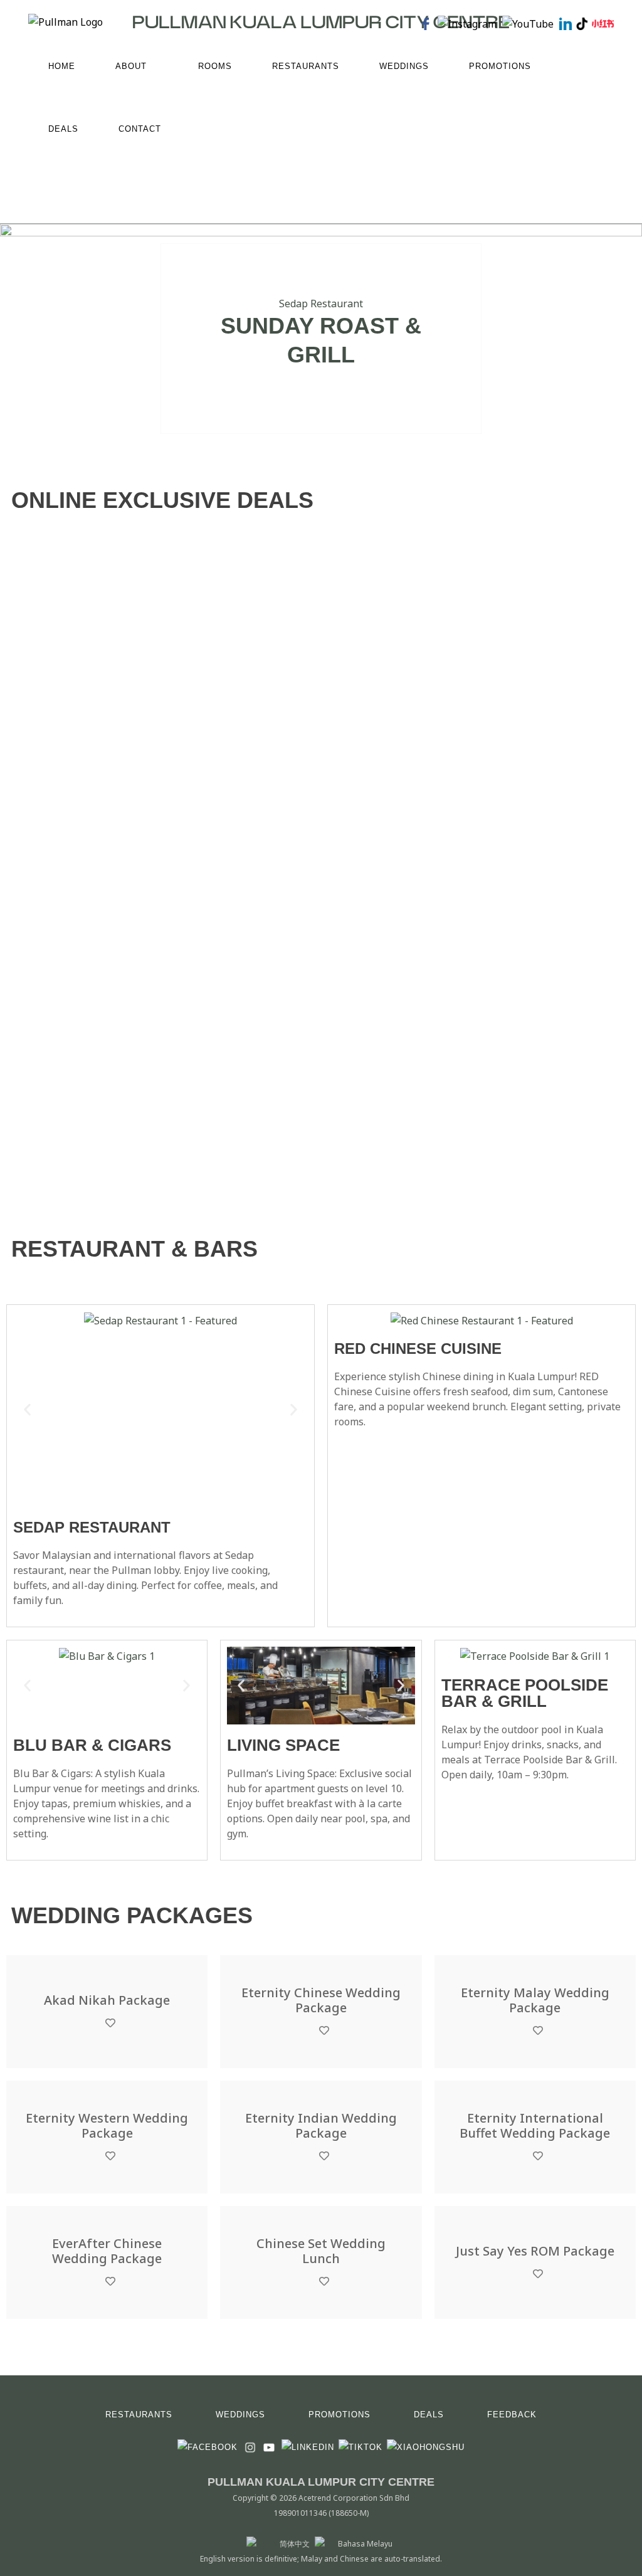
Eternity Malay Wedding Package (535, 2000)
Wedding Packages (132, 1915)
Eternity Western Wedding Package (107, 2126)
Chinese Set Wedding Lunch (321, 2251)
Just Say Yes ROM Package (535, 2251)
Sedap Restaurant (321, 304)
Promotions (339, 2415)
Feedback (512, 2415)
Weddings (240, 2415)
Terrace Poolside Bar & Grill (525, 1693)
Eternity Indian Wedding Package (321, 2126)
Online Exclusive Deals (162, 500)
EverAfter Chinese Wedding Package (107, 2251)
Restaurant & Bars (134, 1249)
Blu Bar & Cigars (92, 1745)
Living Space (283, 1745)
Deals (429, 2415)
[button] (27, 1409)
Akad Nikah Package (107, 2000)
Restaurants (139, 2415)
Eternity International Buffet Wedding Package (535, 2126)
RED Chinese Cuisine (418, 1349)
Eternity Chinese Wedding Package (321, 2000)
